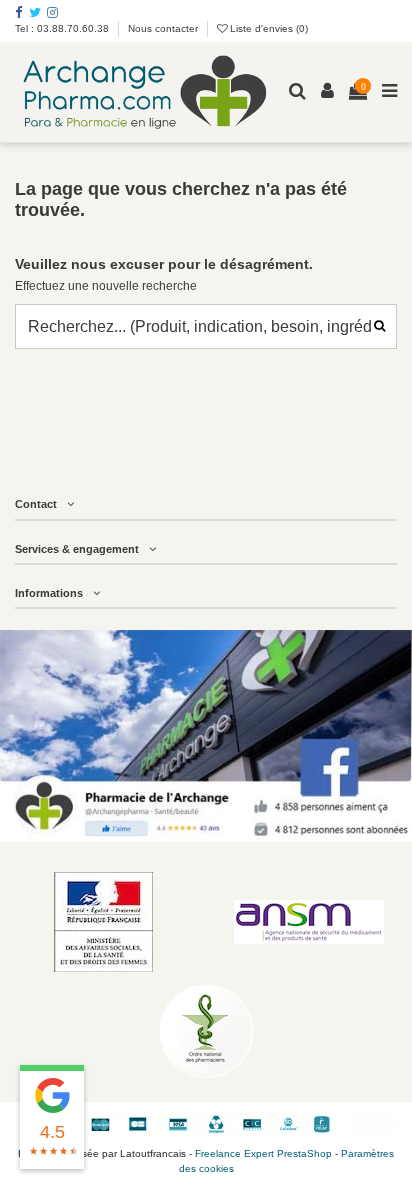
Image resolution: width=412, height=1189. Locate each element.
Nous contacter (163, 28)
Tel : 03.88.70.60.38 (63, 28)
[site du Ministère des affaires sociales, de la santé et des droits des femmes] (103, 922)
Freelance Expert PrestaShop (263, 1153)
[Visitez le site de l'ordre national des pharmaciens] (206, 1031)
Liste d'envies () (267, 28)
